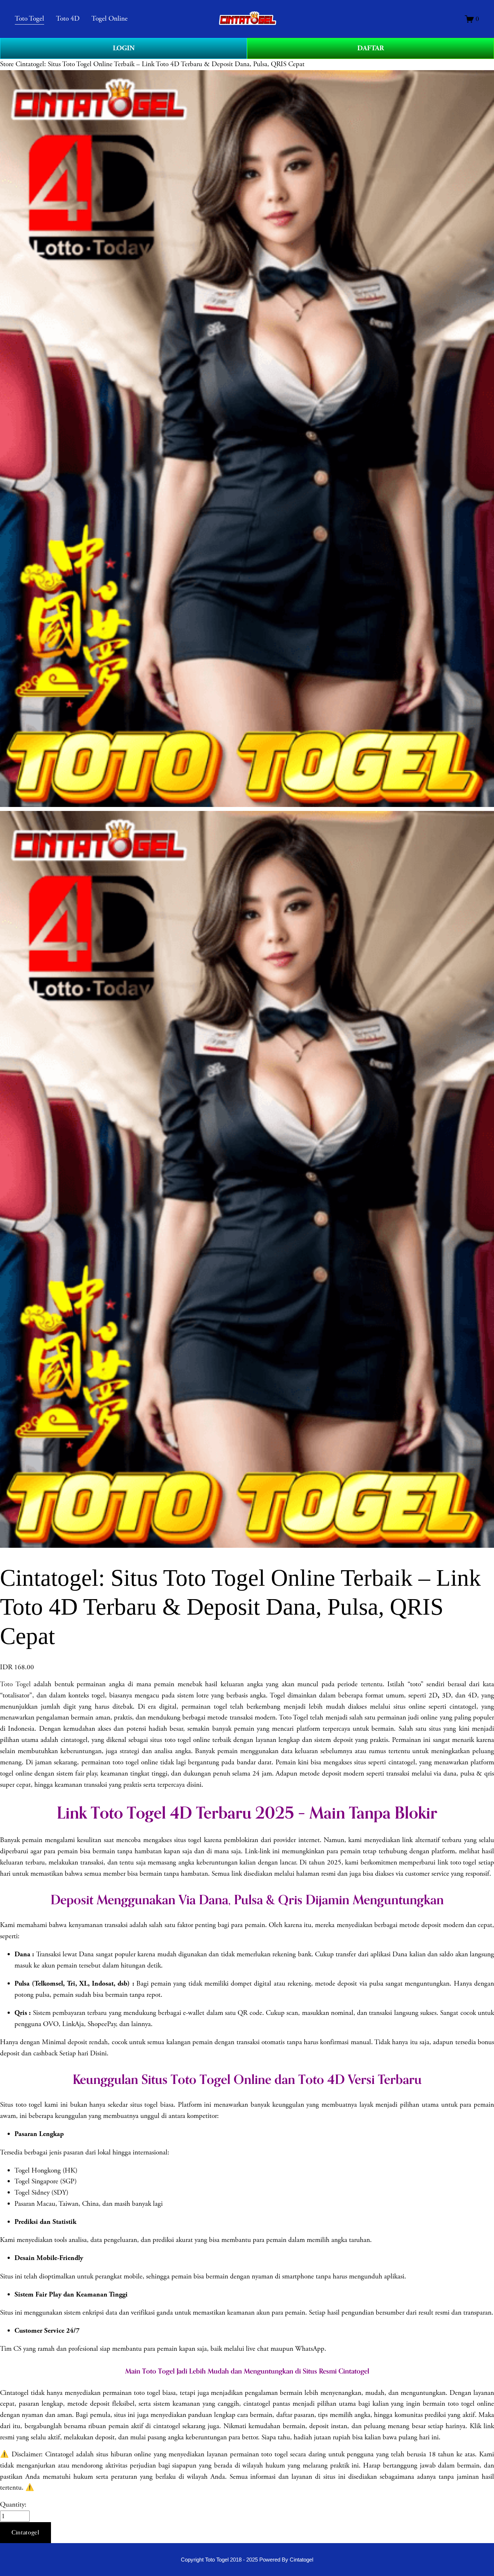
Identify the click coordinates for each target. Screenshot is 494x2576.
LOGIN (124, 48)
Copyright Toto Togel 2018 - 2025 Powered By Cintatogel (247, 2560)
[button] (25, 2533)
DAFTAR (371, 48)
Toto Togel (15, 1684)
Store (7, 64)
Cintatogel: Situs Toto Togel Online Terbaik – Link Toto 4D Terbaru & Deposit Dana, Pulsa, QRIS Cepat (160, 64)
